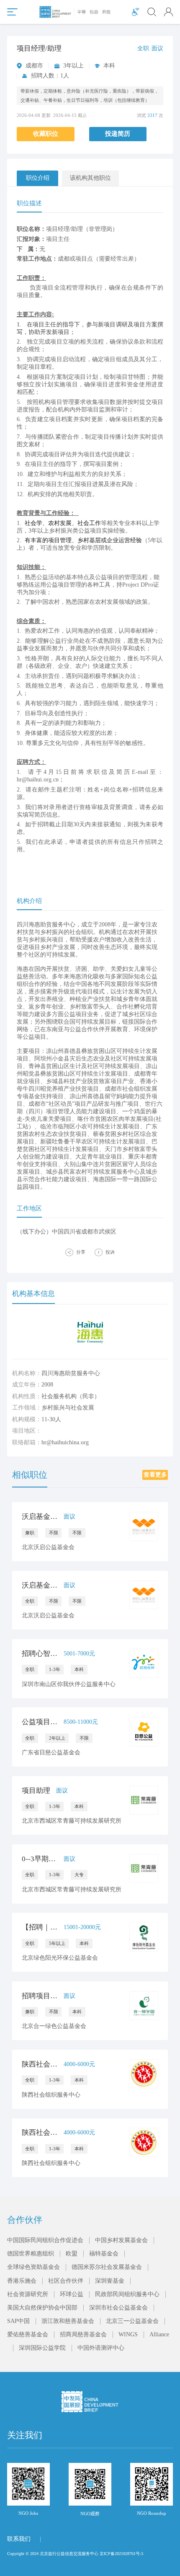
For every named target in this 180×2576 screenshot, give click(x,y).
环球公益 (72, 2294)
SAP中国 (18, 2321)
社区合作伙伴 (66, 2281)
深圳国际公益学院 (42, 2348)
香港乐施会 (22, 2281)
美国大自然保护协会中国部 (42, 2308)
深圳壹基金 (110, 2281)
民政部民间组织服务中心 (127, 2294)
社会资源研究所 (28, 2294)
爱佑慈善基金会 (28, 2334)
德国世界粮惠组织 (31, 2254)
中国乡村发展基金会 (121, 2240)
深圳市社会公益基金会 (118, 2308)
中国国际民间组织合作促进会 (45, 2240)
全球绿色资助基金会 (33, 2267)
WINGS (128, 2334)
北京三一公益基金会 (132, 2321)
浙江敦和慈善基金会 (68, 2321)
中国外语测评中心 (101, 2348)
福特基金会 (104, 2254)
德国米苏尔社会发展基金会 (107, 2267)
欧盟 (72, 2254)
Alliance (159, 2334)
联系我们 (19, 2539)
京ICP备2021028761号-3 (121, 2554)
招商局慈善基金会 (83, 2334)
